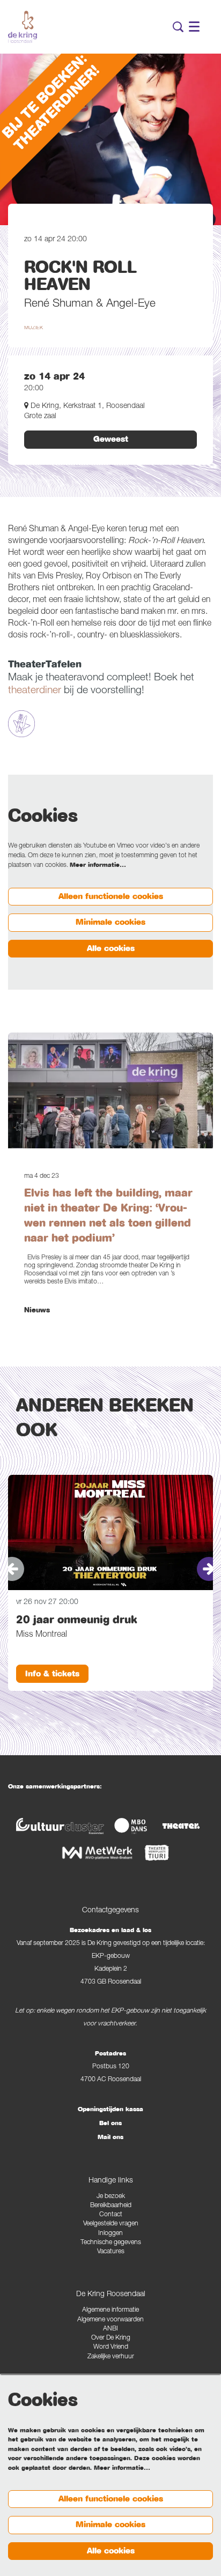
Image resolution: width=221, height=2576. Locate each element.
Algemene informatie (110, 2310)
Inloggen (110, 2234)
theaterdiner (35, 691)
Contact (111, 2215)
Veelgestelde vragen (111, 2224)
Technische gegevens (111, 2243)
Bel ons (110, 2123)
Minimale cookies (110, 922)
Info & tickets (52, 1674)
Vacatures (111, 2252)
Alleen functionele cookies (111, 896)
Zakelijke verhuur (111, 2357)
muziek (34, 328)
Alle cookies (111, 948)
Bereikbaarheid (111, 2206)
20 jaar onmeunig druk (76, 1620)
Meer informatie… (98, 865)
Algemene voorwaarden (110, 2320)
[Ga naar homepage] (23, 27)
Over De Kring (111, 2338)
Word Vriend (111, 2347)
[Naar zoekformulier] (178, 27)
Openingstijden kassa (110, 2109)
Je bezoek (111, 2197)
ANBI (110, 2329)
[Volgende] (209, 1569)
